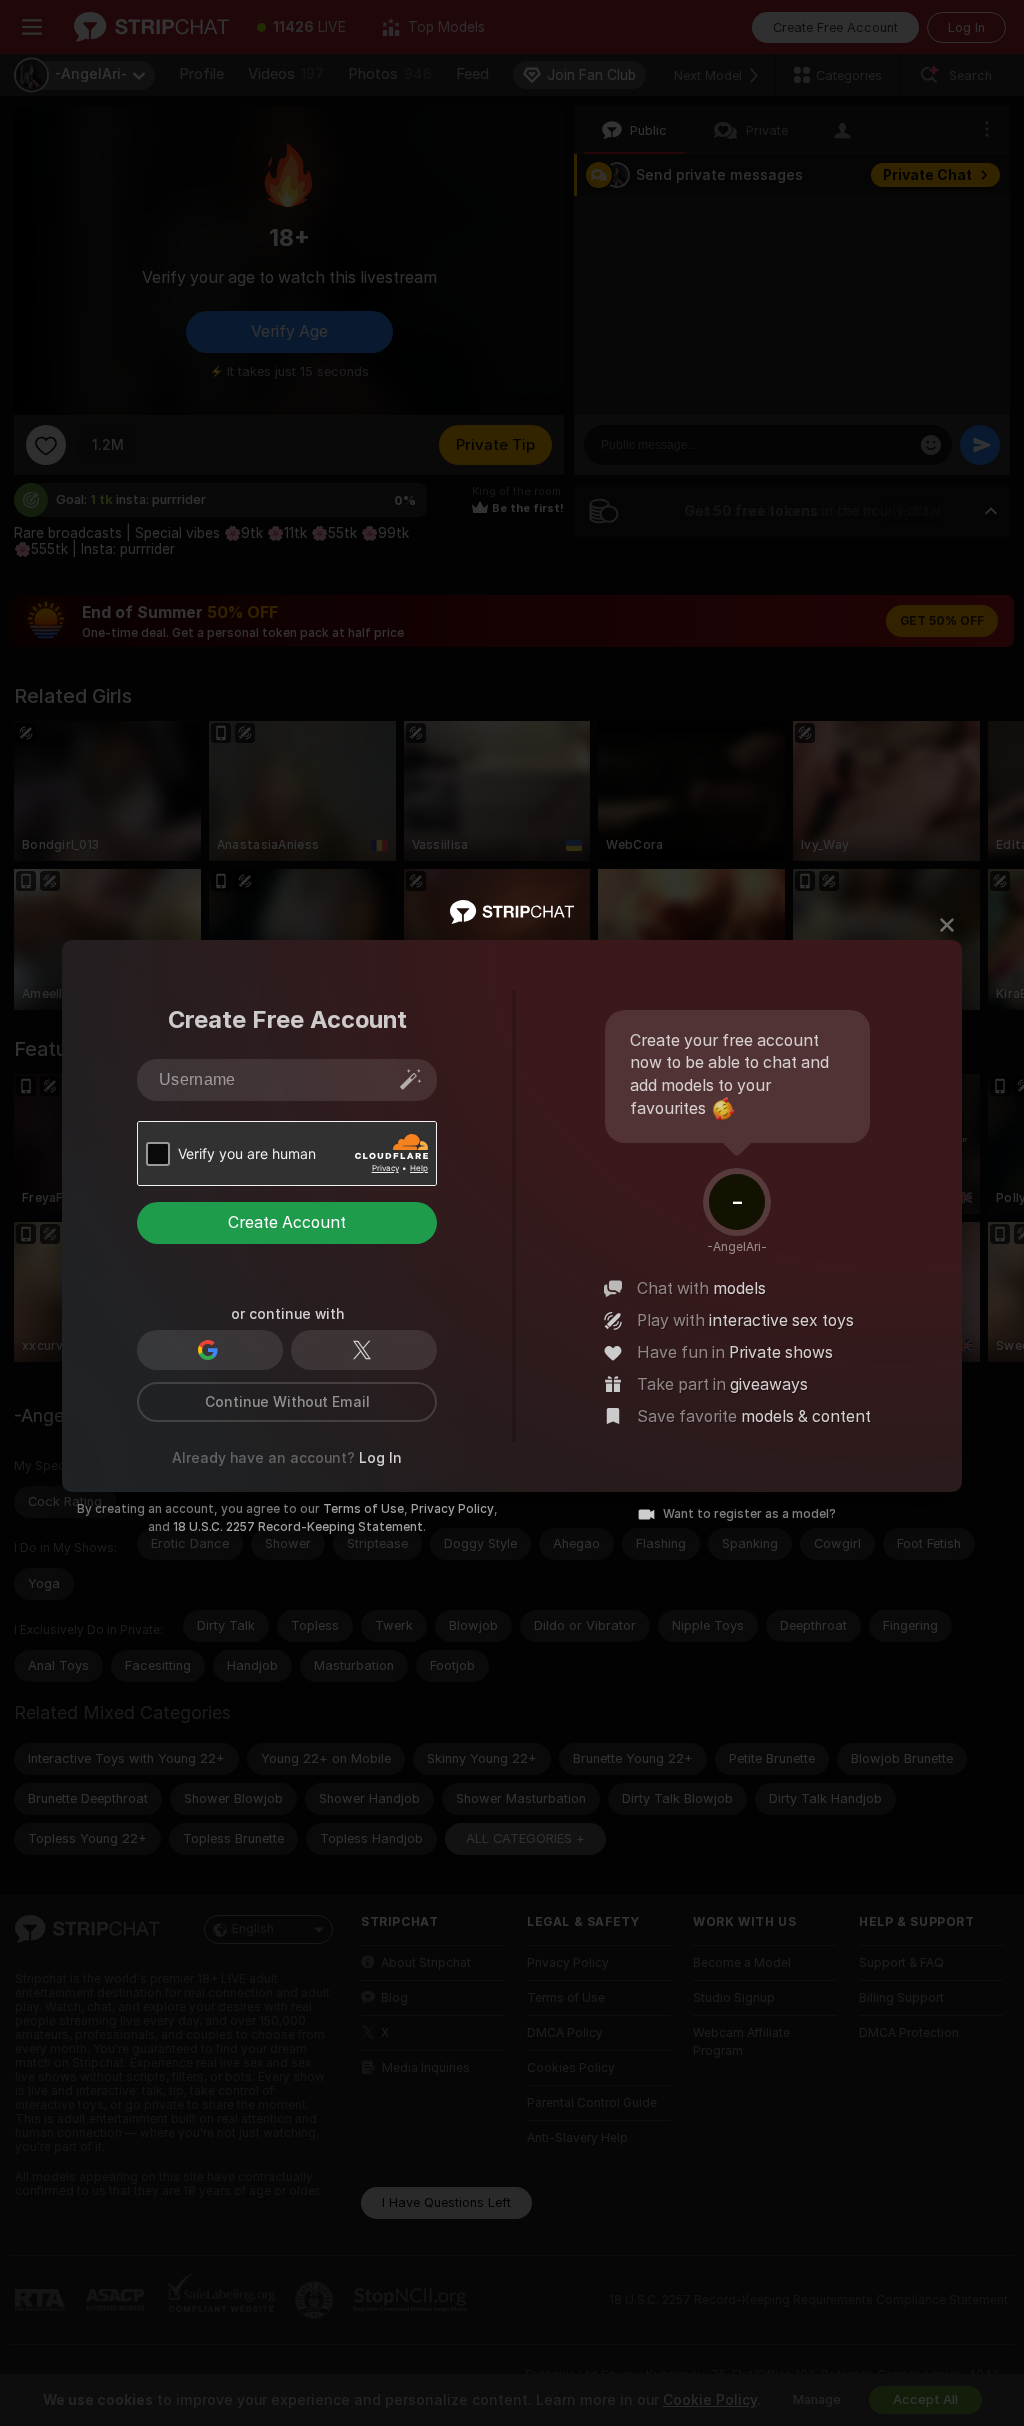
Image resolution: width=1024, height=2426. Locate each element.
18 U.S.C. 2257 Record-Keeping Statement (298, 1527)
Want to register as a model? (749, 1514)
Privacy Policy (452, 1509)
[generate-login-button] (411, 1079)
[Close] (947, 925)
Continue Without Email (287, 1402)
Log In (380, 1458)
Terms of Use (363, 1509)
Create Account (287, 1222)
